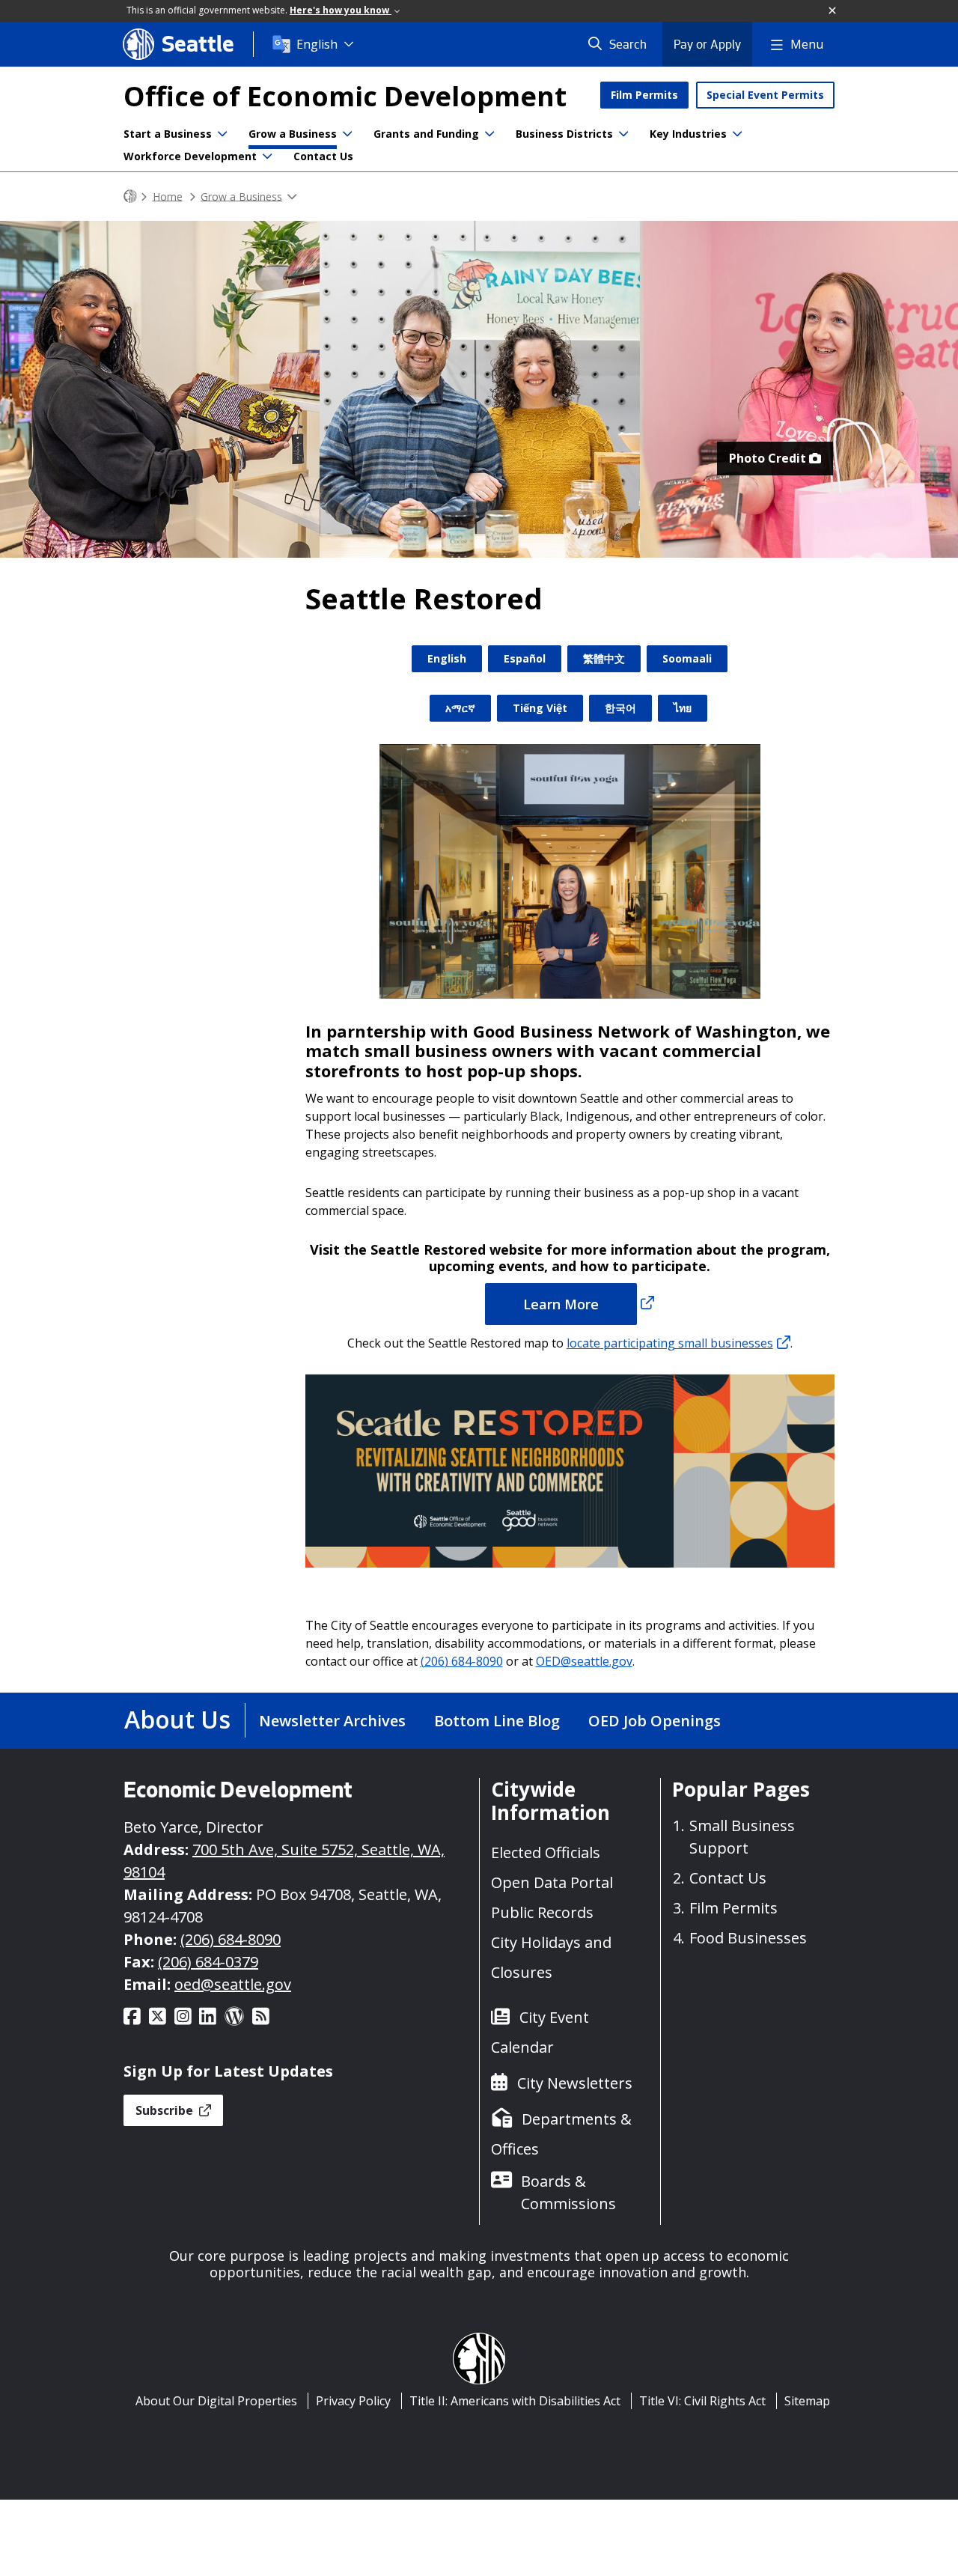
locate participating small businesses (670, 1343)
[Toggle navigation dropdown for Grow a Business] (347, 134)
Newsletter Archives (332, 1721)
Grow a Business (293, 134)
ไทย (683, 708)
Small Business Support (742, 1837)
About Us (177, 1719)
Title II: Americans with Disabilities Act (515, 2401)
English (317, 44)
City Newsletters (575, 2083)
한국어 (620, 708)
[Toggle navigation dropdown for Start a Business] (222, 134)
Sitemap (807, 2401)
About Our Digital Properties (216, 2401)
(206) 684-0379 (208, 1962)
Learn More (561, 1304)
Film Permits (644, 95)
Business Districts (564, 134)
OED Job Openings (655, 1721)
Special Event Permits (765, 95)
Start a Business (168, 134)
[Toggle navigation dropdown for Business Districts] (623, 134)
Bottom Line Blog (497, 1721)
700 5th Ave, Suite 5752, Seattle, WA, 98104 (284, 1861)
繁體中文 (604, 658)
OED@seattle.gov (584, 1661)
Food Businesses (748, 1938)
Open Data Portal (552, 1882)
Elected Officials (546, 1852)
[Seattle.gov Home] (130, 197)
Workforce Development (190, 156)
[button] (833, 11)
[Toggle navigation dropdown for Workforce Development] (267, 156)
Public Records (542, 1912)
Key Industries (688, 134)
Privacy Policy (353, 2401)
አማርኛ (460, 708)
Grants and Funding (426, 134)
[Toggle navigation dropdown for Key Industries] (737, 134)
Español (525, 658)
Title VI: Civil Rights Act (702, 2401)
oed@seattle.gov (233, 1984)
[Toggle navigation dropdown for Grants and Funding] (489, 134)
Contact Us (323, 156)
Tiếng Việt (540, 708)
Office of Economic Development (345, 96)
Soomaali (687, 658)
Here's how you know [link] (341, 10)
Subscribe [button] (166, 2110)
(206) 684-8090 (462, 1661)
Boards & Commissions (568, 2192)
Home (168, 196)
